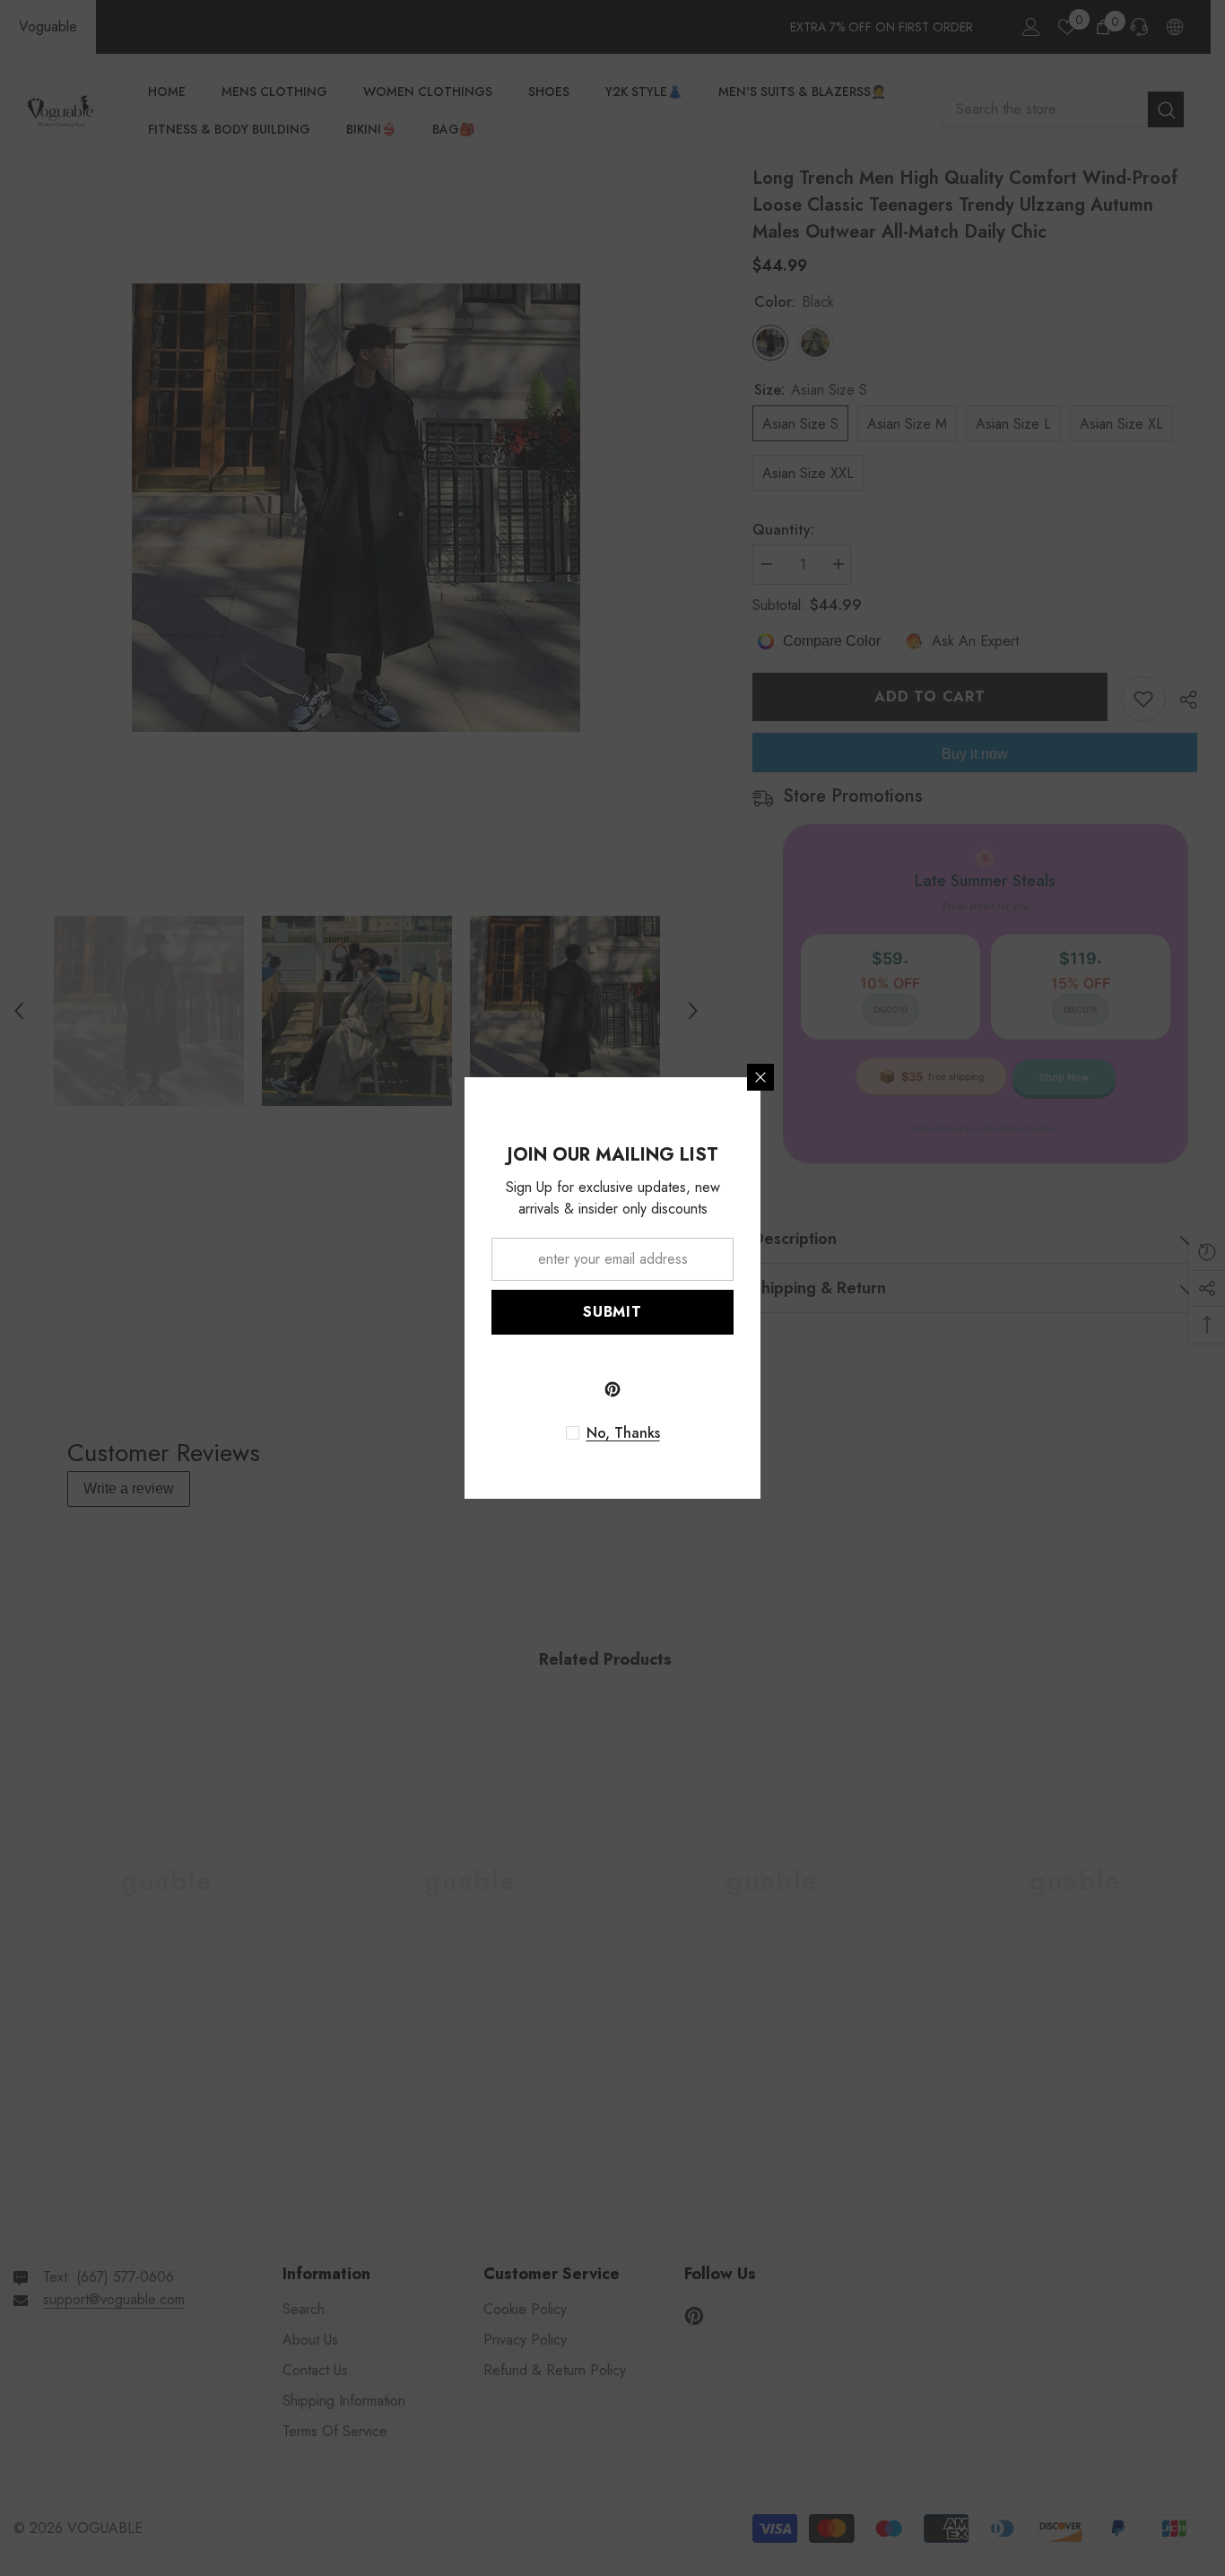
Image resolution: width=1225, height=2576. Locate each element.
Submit (612, 1312)
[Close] (760, 1077)
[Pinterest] (612, 1389)
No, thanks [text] (623, 1433)
